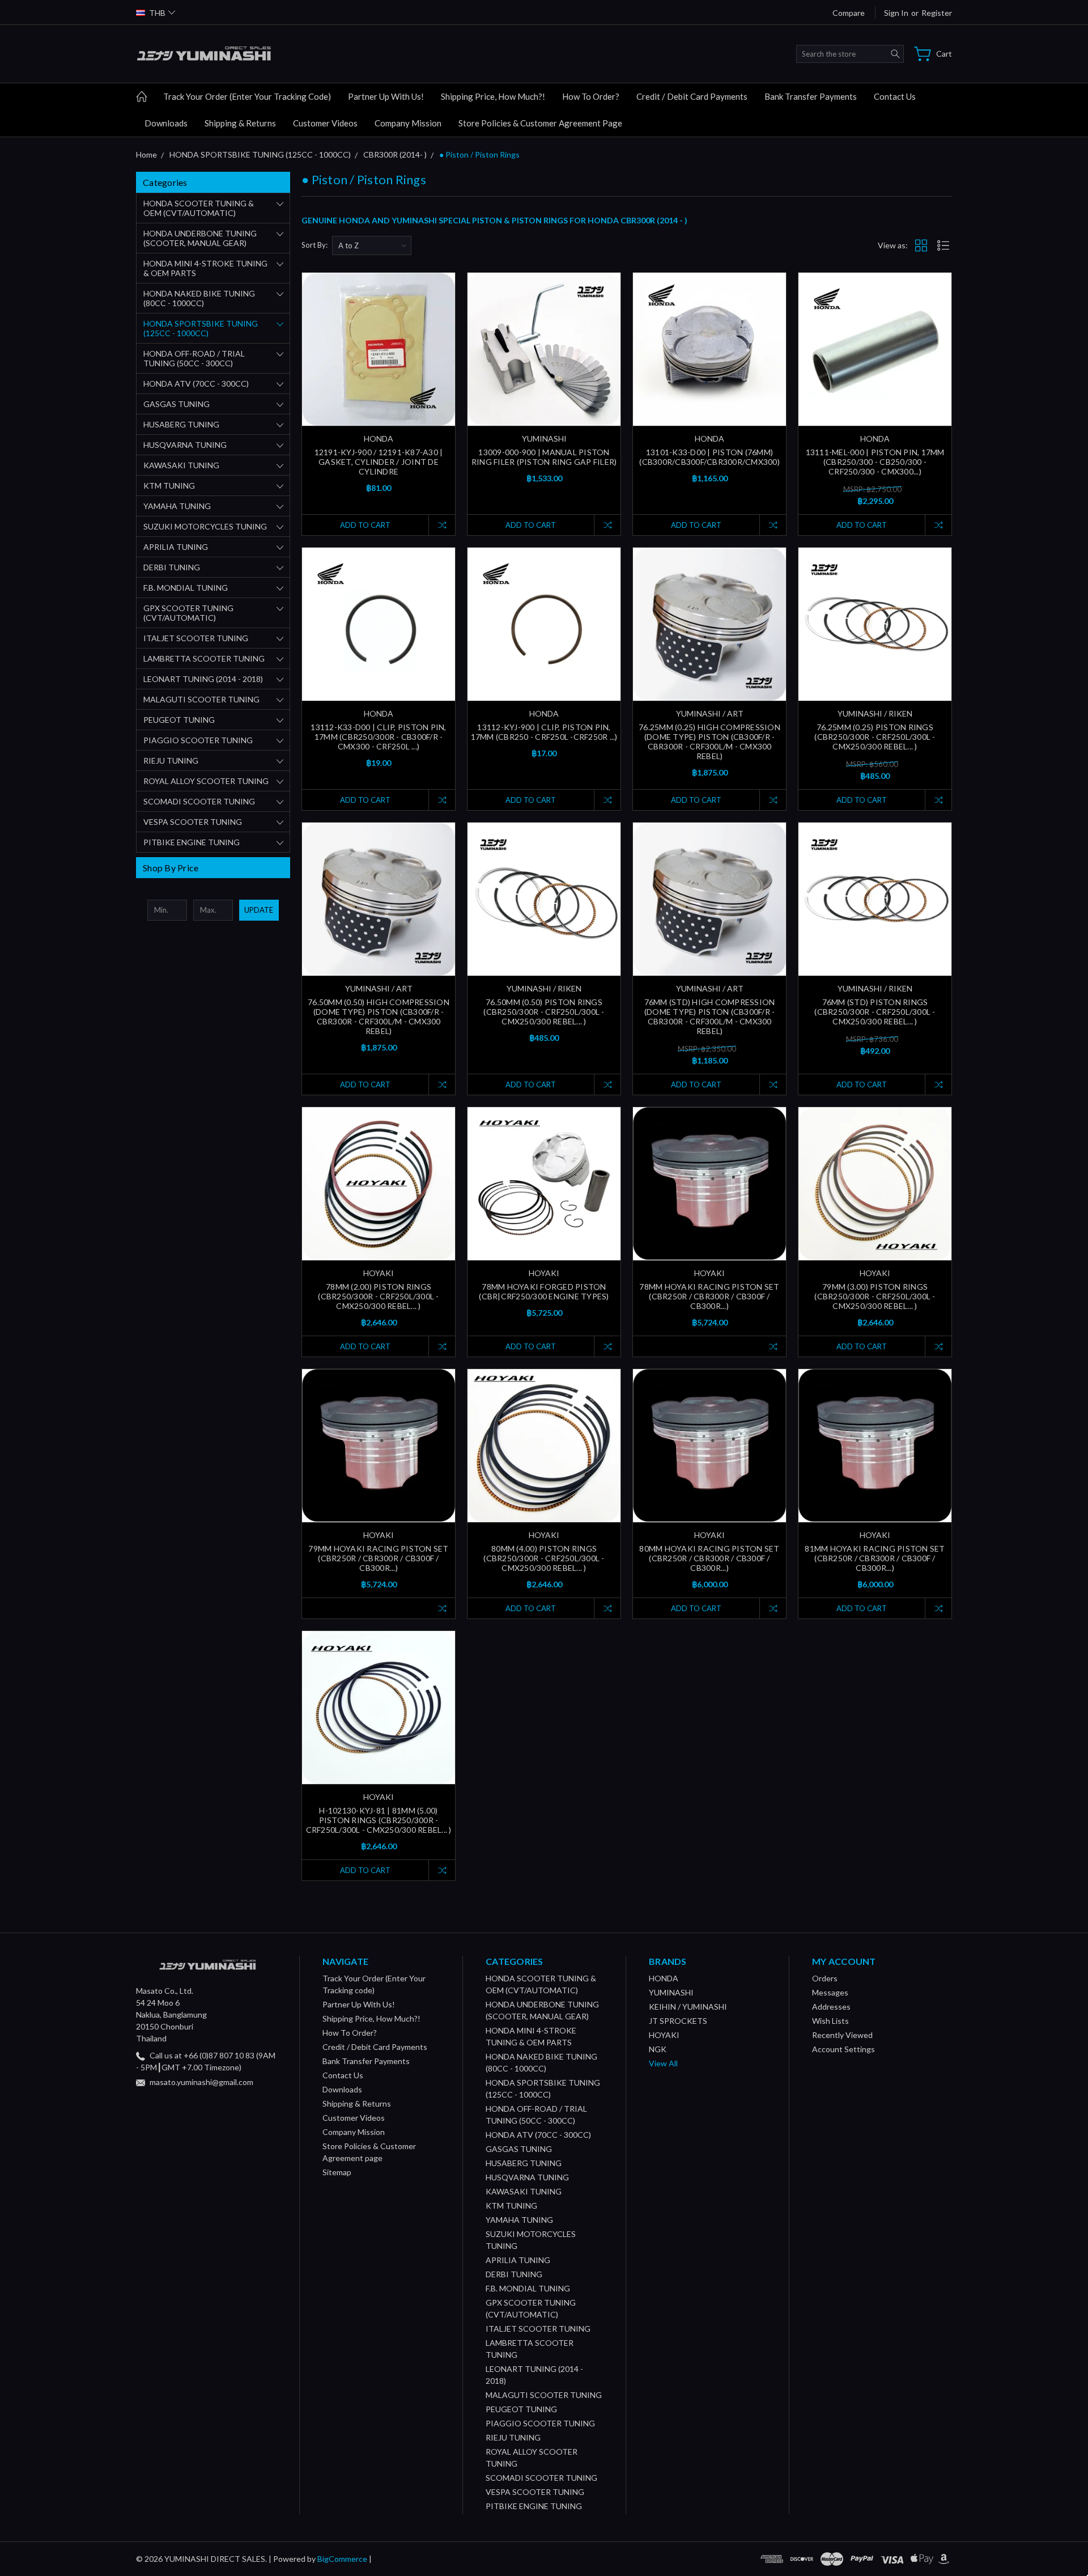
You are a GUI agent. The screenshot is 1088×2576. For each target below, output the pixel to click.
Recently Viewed (842, 2035)
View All (663, 2063)
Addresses (831, 2007)
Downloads (166, 123)
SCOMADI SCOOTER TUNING (199, 801)
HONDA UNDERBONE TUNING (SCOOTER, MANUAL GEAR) (200, 238)
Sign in (896, 13)
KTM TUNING (169, 486)
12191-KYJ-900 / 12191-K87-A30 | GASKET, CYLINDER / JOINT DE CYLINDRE (379, 462)
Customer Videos (325, 123)
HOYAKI (664, 2035)
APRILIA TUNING (176, 547)
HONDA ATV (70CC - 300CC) (196, 384)
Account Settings (843, 2049)
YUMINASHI (671, 1992)
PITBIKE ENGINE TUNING (192, 842)
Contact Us (895, 96)
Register (937, 13)
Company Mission (408, 123)
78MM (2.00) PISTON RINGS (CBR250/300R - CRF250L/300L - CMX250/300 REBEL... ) (378, 1296)
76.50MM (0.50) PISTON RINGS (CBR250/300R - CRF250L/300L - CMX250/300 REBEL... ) (544, 1012)
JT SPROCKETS (678, 2021)
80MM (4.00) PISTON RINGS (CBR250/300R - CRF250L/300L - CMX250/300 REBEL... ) (544, 1558)
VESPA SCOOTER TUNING (193, 822)
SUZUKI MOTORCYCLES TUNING (205, 526)
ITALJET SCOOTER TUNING (196, 638)
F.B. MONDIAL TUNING (186, 588)
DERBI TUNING (172, 567)
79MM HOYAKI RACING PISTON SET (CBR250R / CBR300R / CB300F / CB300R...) (378, 1558)
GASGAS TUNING (177, 404)
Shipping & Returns (240, 123)
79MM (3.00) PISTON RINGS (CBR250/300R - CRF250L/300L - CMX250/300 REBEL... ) (875, 1296)
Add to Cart (365, 525)
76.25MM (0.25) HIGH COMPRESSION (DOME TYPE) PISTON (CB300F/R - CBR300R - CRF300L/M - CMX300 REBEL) (709, 742)
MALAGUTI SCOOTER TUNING (201, 699)
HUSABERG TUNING (181, 424)
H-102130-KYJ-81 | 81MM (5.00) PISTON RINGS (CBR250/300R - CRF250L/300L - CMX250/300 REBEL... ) (379, 1820)
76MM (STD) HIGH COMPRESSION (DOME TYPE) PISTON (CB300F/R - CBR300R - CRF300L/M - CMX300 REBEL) (710, 1016)
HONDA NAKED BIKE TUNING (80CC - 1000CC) (199, 298)
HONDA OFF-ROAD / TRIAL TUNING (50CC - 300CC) (194, 358)
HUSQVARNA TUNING (185, 445)
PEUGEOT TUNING (179, 720)
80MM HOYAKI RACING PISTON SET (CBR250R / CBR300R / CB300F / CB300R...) (709, 1558)
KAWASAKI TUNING (181, 465)
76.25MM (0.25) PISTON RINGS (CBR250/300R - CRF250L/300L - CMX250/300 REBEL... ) (875, 737)
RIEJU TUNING (171, 760)
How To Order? (591, 96)
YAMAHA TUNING (177, 506)
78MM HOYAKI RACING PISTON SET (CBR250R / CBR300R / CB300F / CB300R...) (709, 1296)
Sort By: (314, 245)
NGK (658, 2049)
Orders (825, 1978)
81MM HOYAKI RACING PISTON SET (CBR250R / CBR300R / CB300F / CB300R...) (875, 1558)
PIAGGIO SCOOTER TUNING (198, 740)
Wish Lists (830, 2021)
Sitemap (337, 2172)
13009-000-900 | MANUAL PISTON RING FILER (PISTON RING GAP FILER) (544, 457)
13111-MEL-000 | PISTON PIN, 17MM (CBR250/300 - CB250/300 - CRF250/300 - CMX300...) (875, 462)
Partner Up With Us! (386, 96)
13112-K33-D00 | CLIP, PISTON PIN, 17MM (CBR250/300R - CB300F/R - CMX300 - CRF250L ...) (378, 737)
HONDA (664, 1978)
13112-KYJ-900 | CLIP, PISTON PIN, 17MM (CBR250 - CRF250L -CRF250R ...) (544, 732)
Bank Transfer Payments (811, 96)
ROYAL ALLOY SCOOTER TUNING (206, 781)
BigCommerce (342, 2559)
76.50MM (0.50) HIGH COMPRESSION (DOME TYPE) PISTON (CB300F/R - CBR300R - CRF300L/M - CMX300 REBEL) (379, 1016)
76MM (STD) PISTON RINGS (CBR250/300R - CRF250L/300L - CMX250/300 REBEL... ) (875, 1012)
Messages (830, 1992)
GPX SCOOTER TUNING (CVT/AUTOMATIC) (188, 613)
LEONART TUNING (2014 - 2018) (203, 679)
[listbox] (372, 245)
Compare (849, 13)
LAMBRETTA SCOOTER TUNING (204, 658)
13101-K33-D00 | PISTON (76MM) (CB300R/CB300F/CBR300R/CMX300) (709, 457)
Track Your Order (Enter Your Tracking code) (247, 96)
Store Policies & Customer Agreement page (540, 123)
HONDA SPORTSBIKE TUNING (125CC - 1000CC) (201, 328)
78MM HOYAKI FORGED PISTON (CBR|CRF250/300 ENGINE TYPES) (544, 1291)
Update (259, 910)
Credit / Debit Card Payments (692, 96)
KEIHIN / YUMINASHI (688, 2007)
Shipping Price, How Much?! (493, 96)
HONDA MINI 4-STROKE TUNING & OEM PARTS (205, 268)
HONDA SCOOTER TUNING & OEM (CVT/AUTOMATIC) (199, 208)
